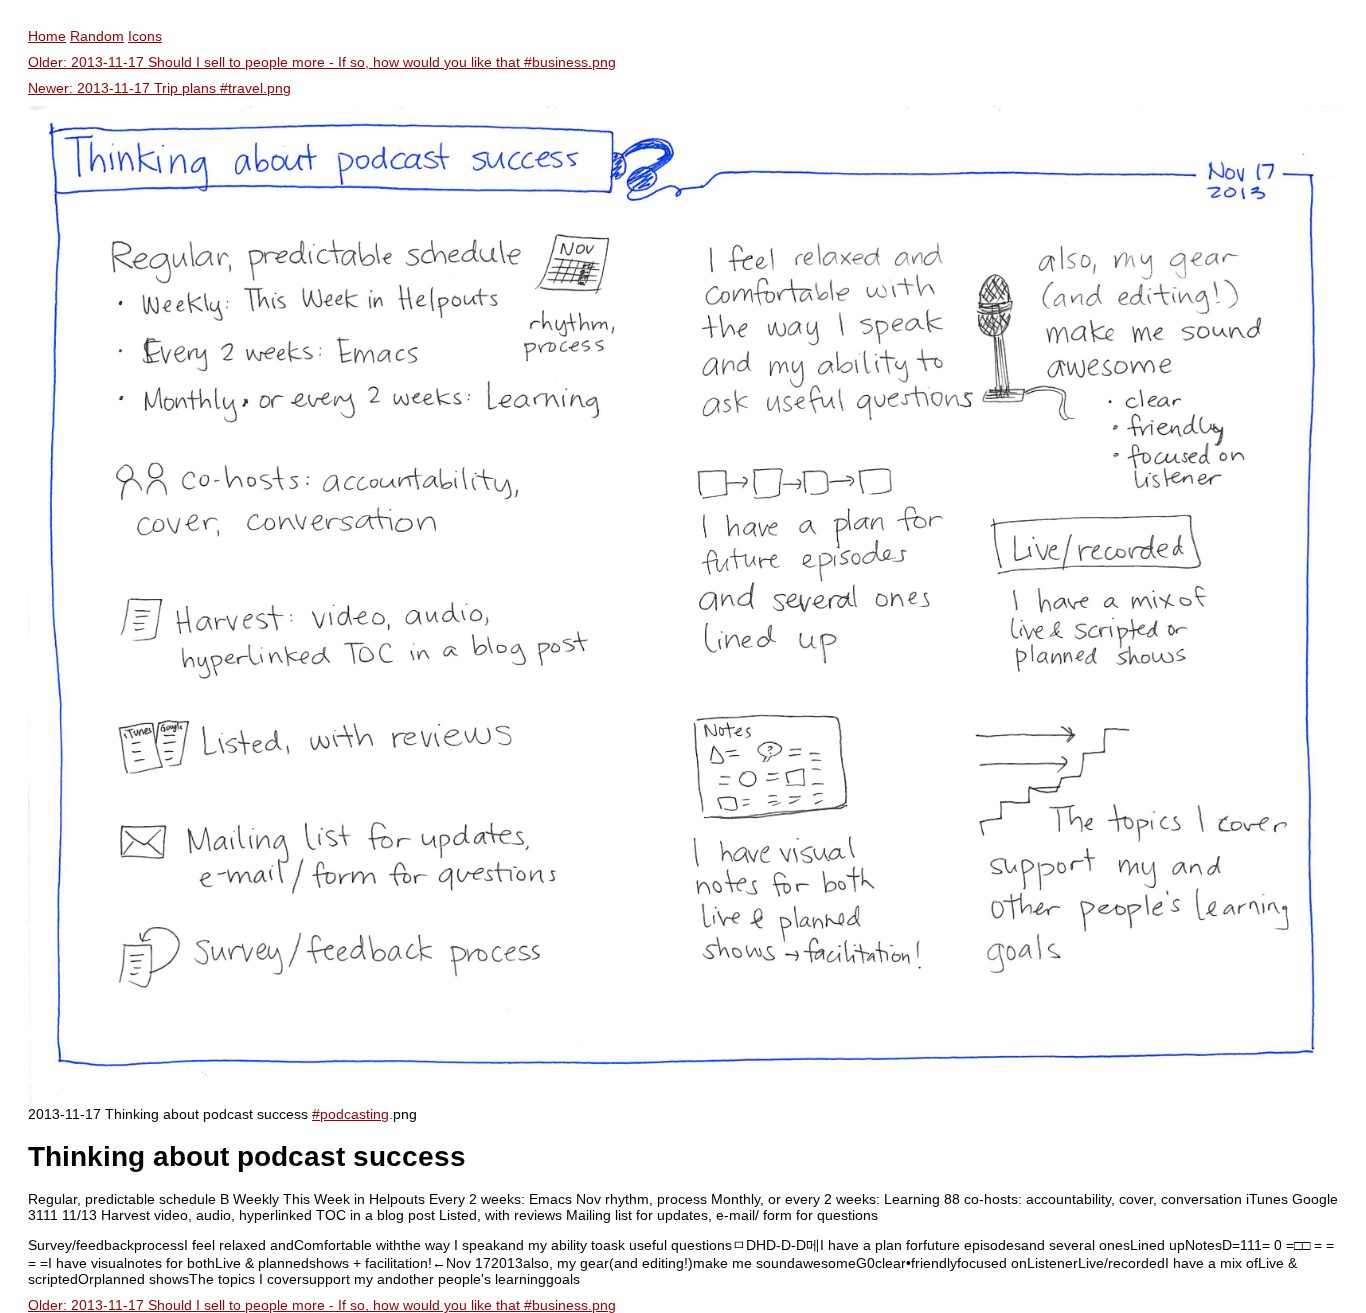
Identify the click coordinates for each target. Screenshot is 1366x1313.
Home (47, 36)
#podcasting (350, 1114)
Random (97, 36)
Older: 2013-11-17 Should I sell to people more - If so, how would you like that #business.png (322, 62)
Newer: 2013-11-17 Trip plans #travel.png (159, 88)
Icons (145, 36)
